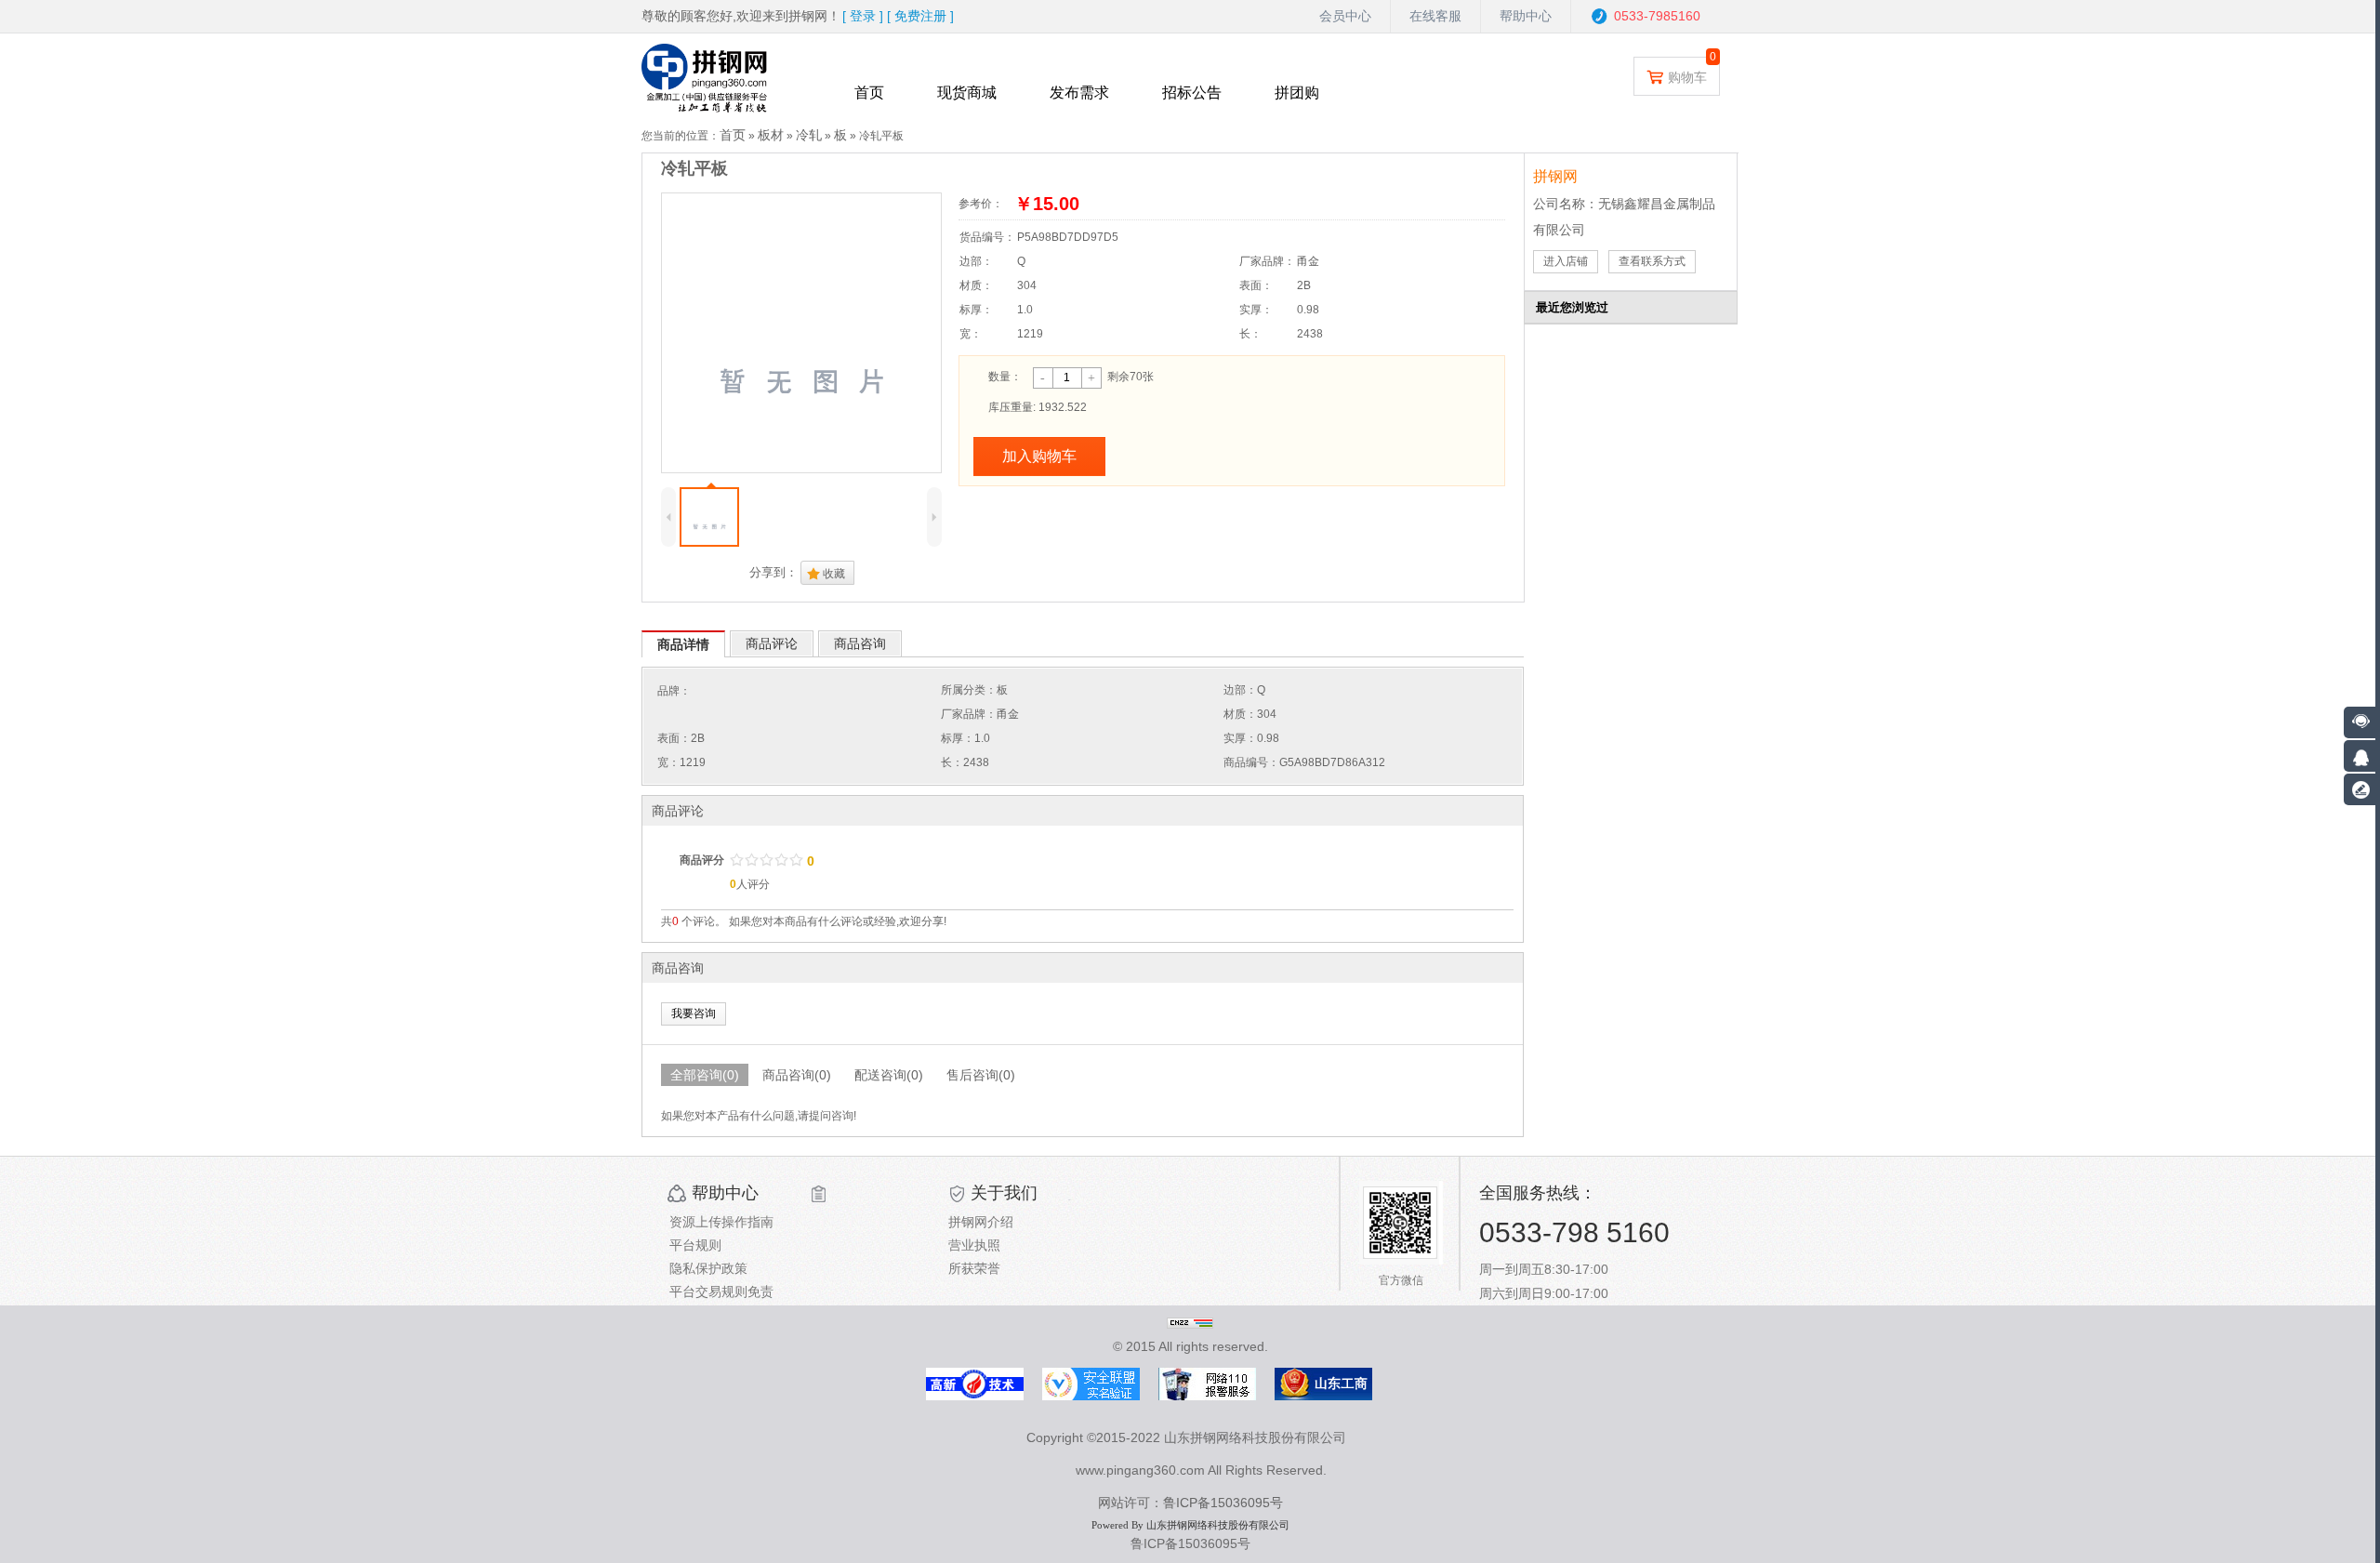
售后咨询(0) (981, 1075)
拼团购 (1297, 93)
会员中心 (1345, 16)
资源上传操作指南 (721, 1222)
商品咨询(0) (797, 1075)
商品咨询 (860, 643)
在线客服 (1435, 16)
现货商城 (967, 93)
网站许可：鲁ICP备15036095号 (1190, 1503)
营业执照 (974, 1245)
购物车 (1687, 77)
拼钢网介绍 (981, 1222)
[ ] (863, 16)
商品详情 (683, 644)
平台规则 (695, 1245)
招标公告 (1192, 93)
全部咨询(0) (705, 1075)
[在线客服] (2362, 722)
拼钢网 (1555, 176)
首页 (869, 93)
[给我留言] (2360, 789)
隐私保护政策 (708, 1268)
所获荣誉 (974, 1268)
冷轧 (809, 135)
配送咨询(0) (889, 1075)
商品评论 (772, 643)
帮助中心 (1526, 16)
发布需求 (1079, 93)
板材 (771, 135)
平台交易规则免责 (721, 1291)
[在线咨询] (2360, 756)
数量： (1005, 377)
